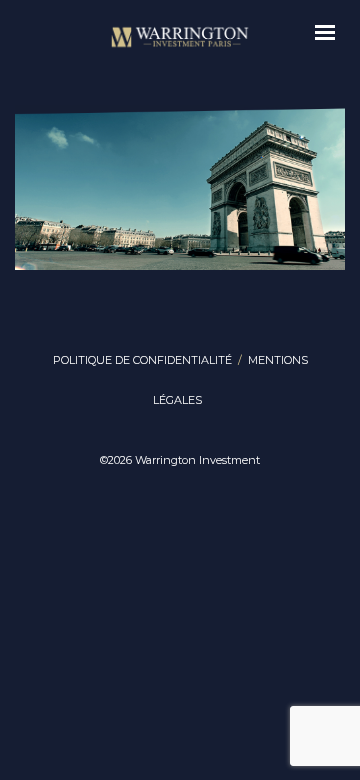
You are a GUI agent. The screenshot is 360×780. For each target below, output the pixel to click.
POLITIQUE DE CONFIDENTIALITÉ (142, 360)
